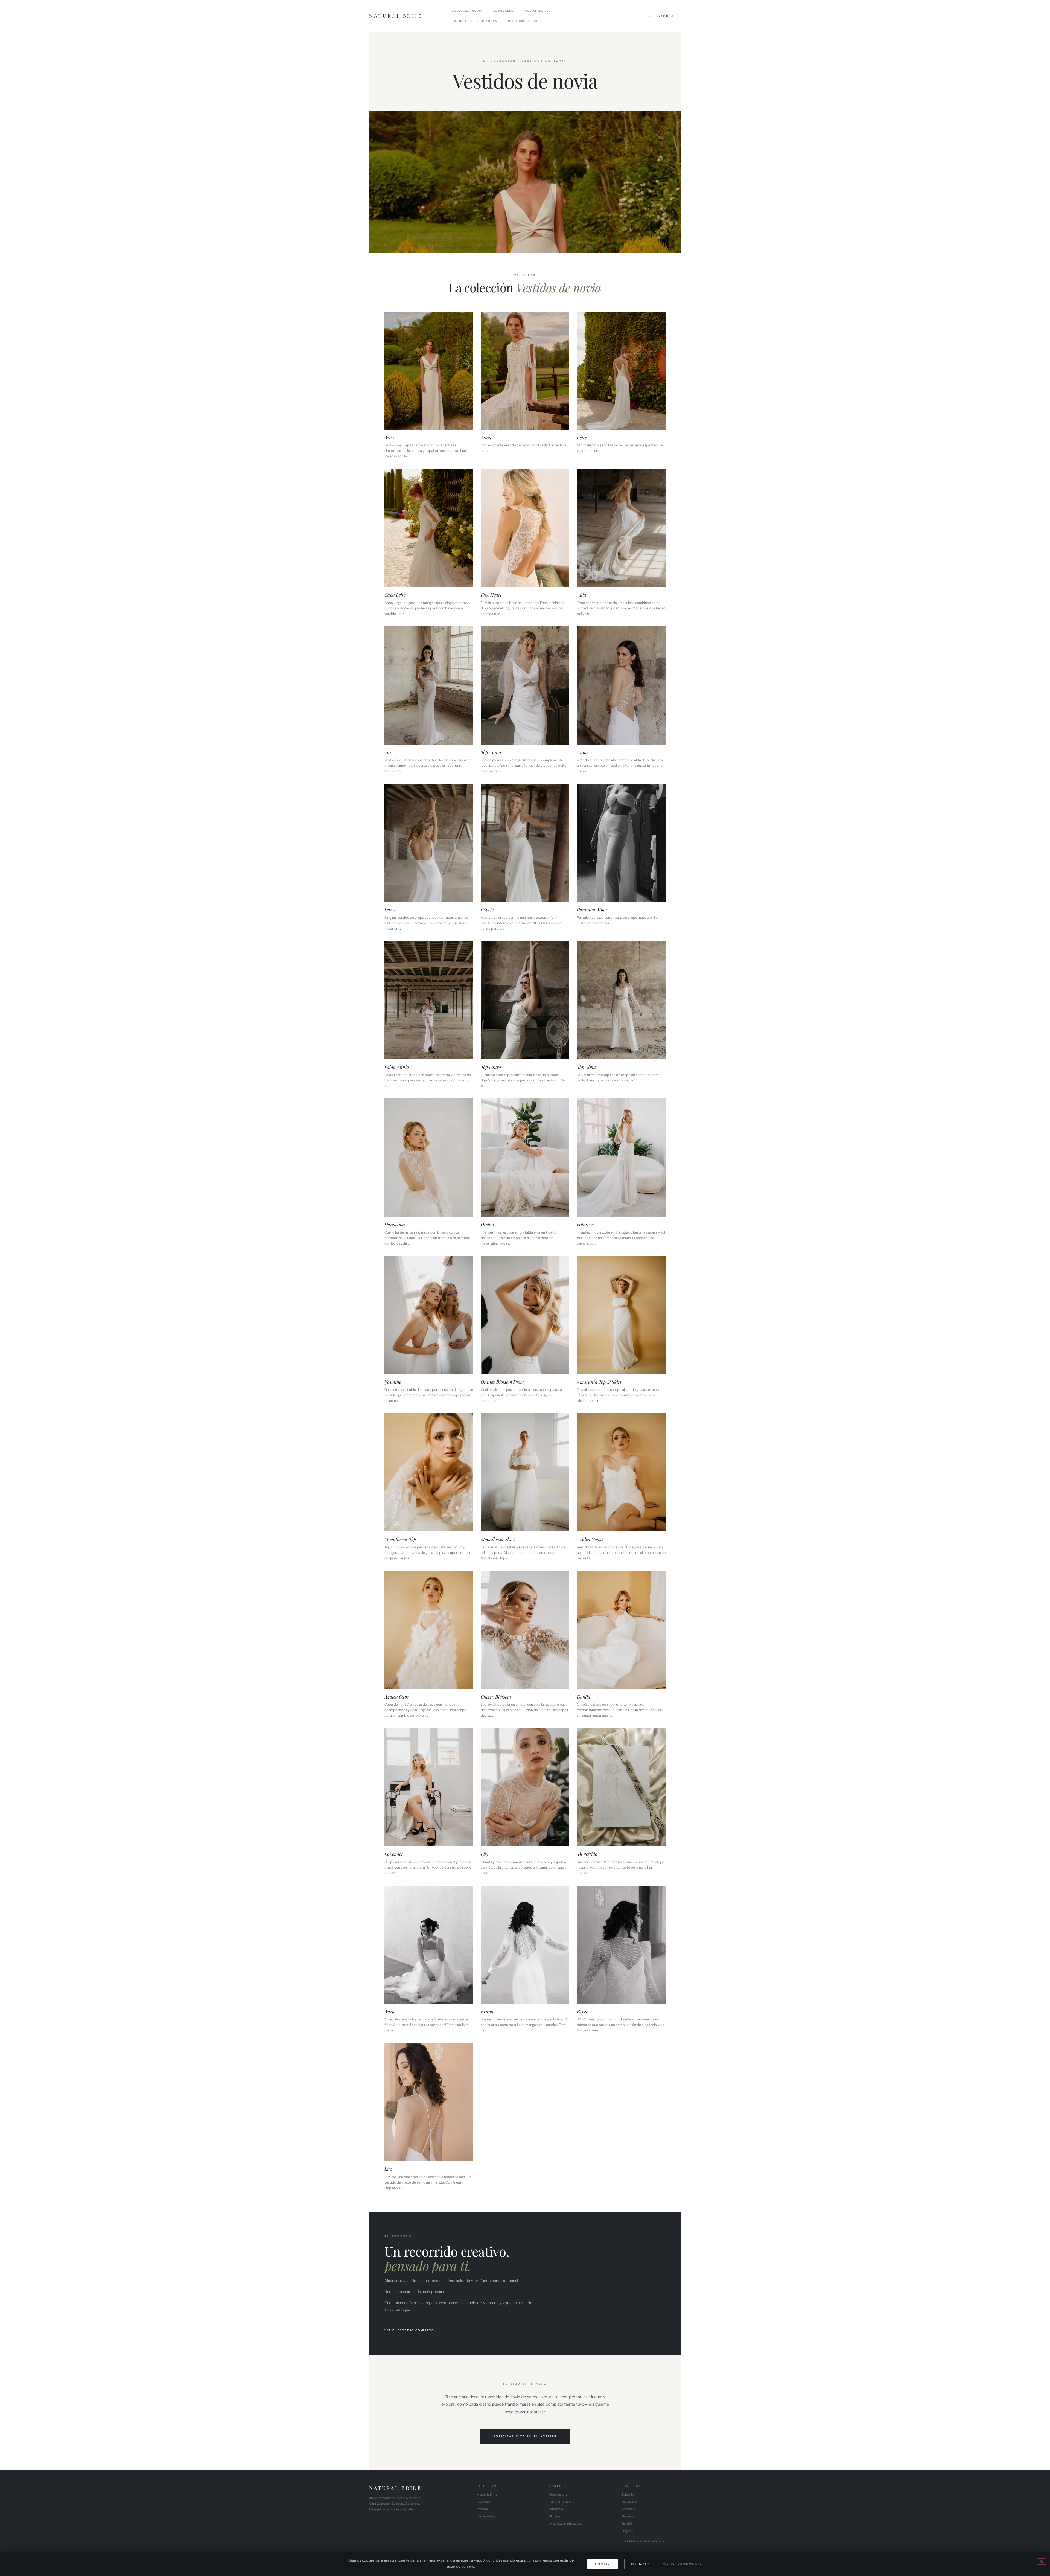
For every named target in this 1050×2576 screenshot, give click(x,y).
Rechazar (640, 2564)
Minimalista (629, 2502)
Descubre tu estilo (525, 21)
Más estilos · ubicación (641, 2542)
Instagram (556, 2509)
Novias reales (538, 11)
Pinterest (555, 2516)
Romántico (629, 2509)
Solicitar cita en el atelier (525, 2436)
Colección (484, 2502)
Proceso (482, 2509)
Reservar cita (558, 2494)
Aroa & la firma (487, 2494)
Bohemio (628, 2494)
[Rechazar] (1042, 2562)
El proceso (504, 11)
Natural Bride (396, 16)
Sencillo (627, 2523)
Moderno (628, 2516)
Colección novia (467, 11)
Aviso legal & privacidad (566, 2523)
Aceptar (602, 2564)
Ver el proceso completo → (412, 2330)
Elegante (627, 2531)
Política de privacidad (682, 2564)
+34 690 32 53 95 (562, 2502)
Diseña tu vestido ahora (474, 21)
